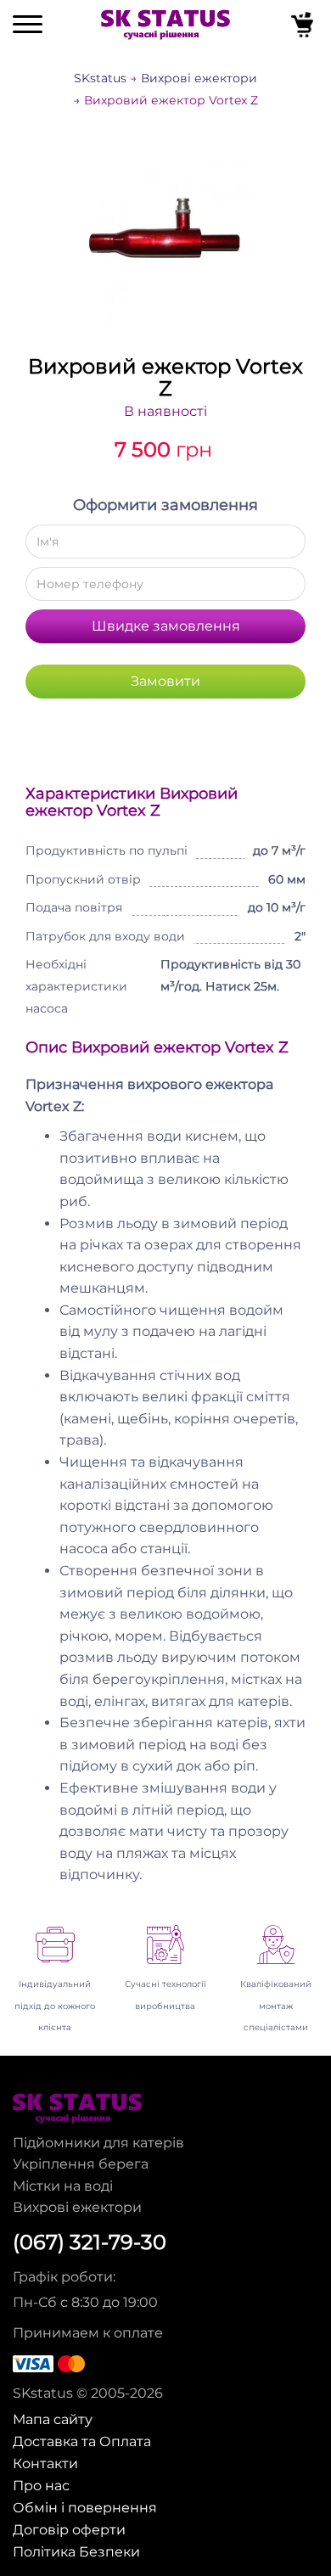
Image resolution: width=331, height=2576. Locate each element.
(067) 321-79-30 (90, 2242)
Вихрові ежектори (199, 78)
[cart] (304, 28)
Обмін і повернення (85, 2507)
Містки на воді (63, 2186)
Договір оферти (69, 2529)
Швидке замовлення (166, 626)
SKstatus (100, 78)
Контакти (45, 2463)
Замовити (165, 681)
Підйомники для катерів (98, 2143)
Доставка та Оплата (82, 2441)
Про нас (41, 2485)
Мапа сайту (53, 2419)
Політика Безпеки (76, 2551)
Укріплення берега (81, 2164)
